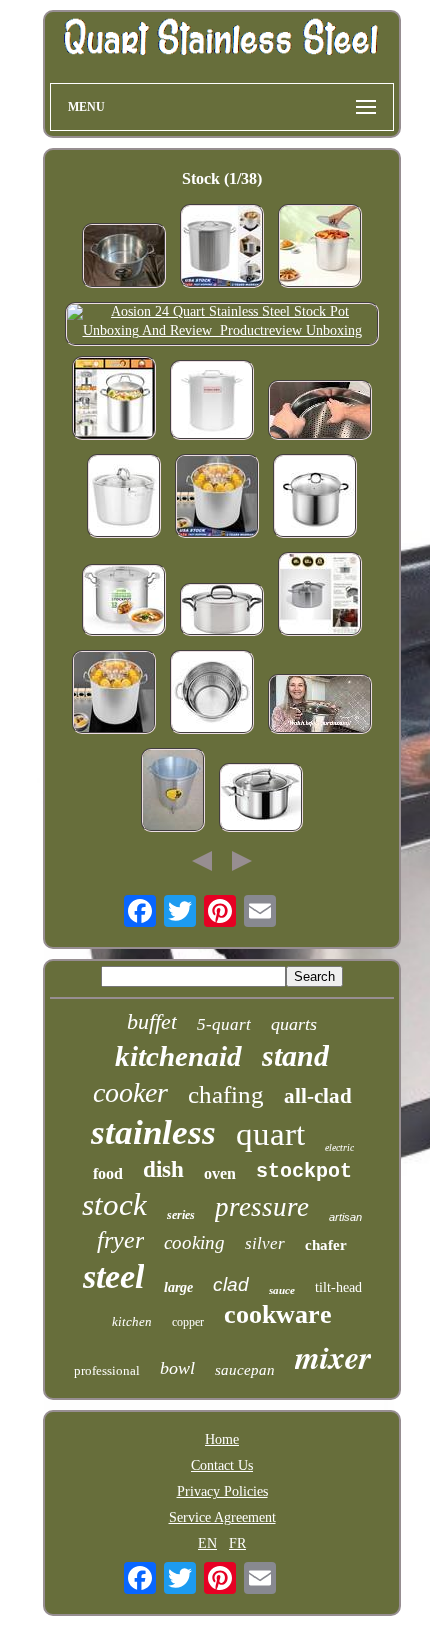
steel (113, 1276)
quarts (294, 1024)
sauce (282, 1290)
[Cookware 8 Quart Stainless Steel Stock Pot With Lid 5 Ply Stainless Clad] (320, 596)
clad (231, 1284)
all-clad (318, 1096)
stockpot (304, 1171)
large (178, 1287)
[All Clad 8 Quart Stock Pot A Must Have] (320, 706)
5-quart (224, 1024)
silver (265, 1243)
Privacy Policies (222, 1491)
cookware (278, 1314)
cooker (130, 1092)
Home (222, 1439)
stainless (153, 1132)
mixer (333, 1356)
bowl (177, 1368)
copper (188, 1322)
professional (107, 1370)
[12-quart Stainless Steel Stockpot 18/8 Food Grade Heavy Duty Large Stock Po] (124, 602)
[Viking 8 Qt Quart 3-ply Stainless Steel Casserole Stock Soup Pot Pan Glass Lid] (124, 498)
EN (207, 1543)
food (108, 1173)
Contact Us (222, 1465)
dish (163, 1169)
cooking (194, 1242)
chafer (326, 1245)
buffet (152, 1021)
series (181, 1215)
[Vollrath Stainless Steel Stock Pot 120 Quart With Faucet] (173, 792)
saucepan (245, 1370)
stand (295, 1055)
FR (237, 1543)
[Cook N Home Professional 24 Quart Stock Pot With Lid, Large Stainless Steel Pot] (315, 498)
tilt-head (338, 1287)
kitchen (132, 1321)
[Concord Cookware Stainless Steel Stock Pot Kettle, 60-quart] (212, 402)
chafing (226, 1094)
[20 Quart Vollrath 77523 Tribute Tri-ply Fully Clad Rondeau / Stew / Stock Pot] (124, 257)
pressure (262, 1207)
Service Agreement (222, 1517)
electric (339, 1147)
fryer (120, 1240)
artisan (345, 1217)
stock (114, 1204)
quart (270, 1134)
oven (220, 1173)
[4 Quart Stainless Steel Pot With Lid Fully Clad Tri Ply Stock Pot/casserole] (261, 799)
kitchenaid (178, 1056)
